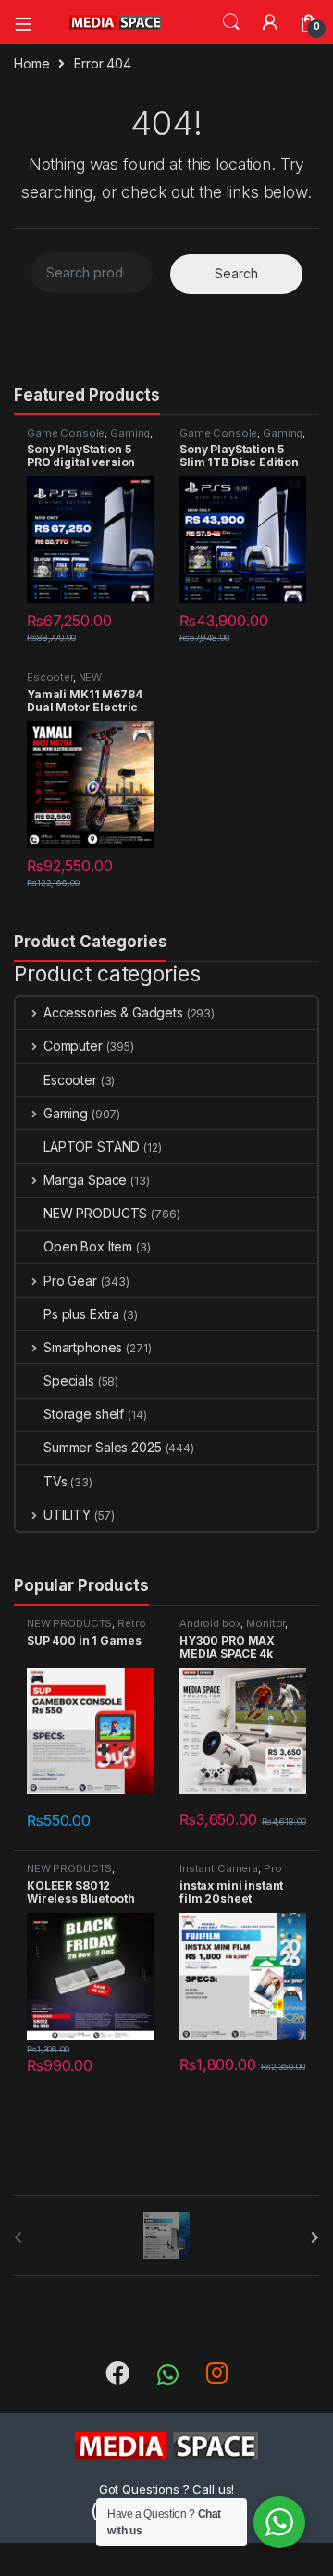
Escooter (50, 677)
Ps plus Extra (81, 1314)
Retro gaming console (86, 1629)
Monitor (265, 1623)
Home (31, 63)
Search (231, 22)
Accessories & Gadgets (113, 1012)
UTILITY (67, 1515)
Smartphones (83, 1347)
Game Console (66, 433)
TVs (55, 1481)
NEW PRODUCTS (64, 683)
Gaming (130, 433)
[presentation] (315, 2237)
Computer (73, 1046)
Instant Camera (219, 1868)
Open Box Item (88, 1246)
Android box (210, 1623)
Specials (69, 1380)
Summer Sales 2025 (103, 1447)
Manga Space (85, 1180)
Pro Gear (70, 1281)
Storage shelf (84, 1414)
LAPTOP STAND (92, 1146)
